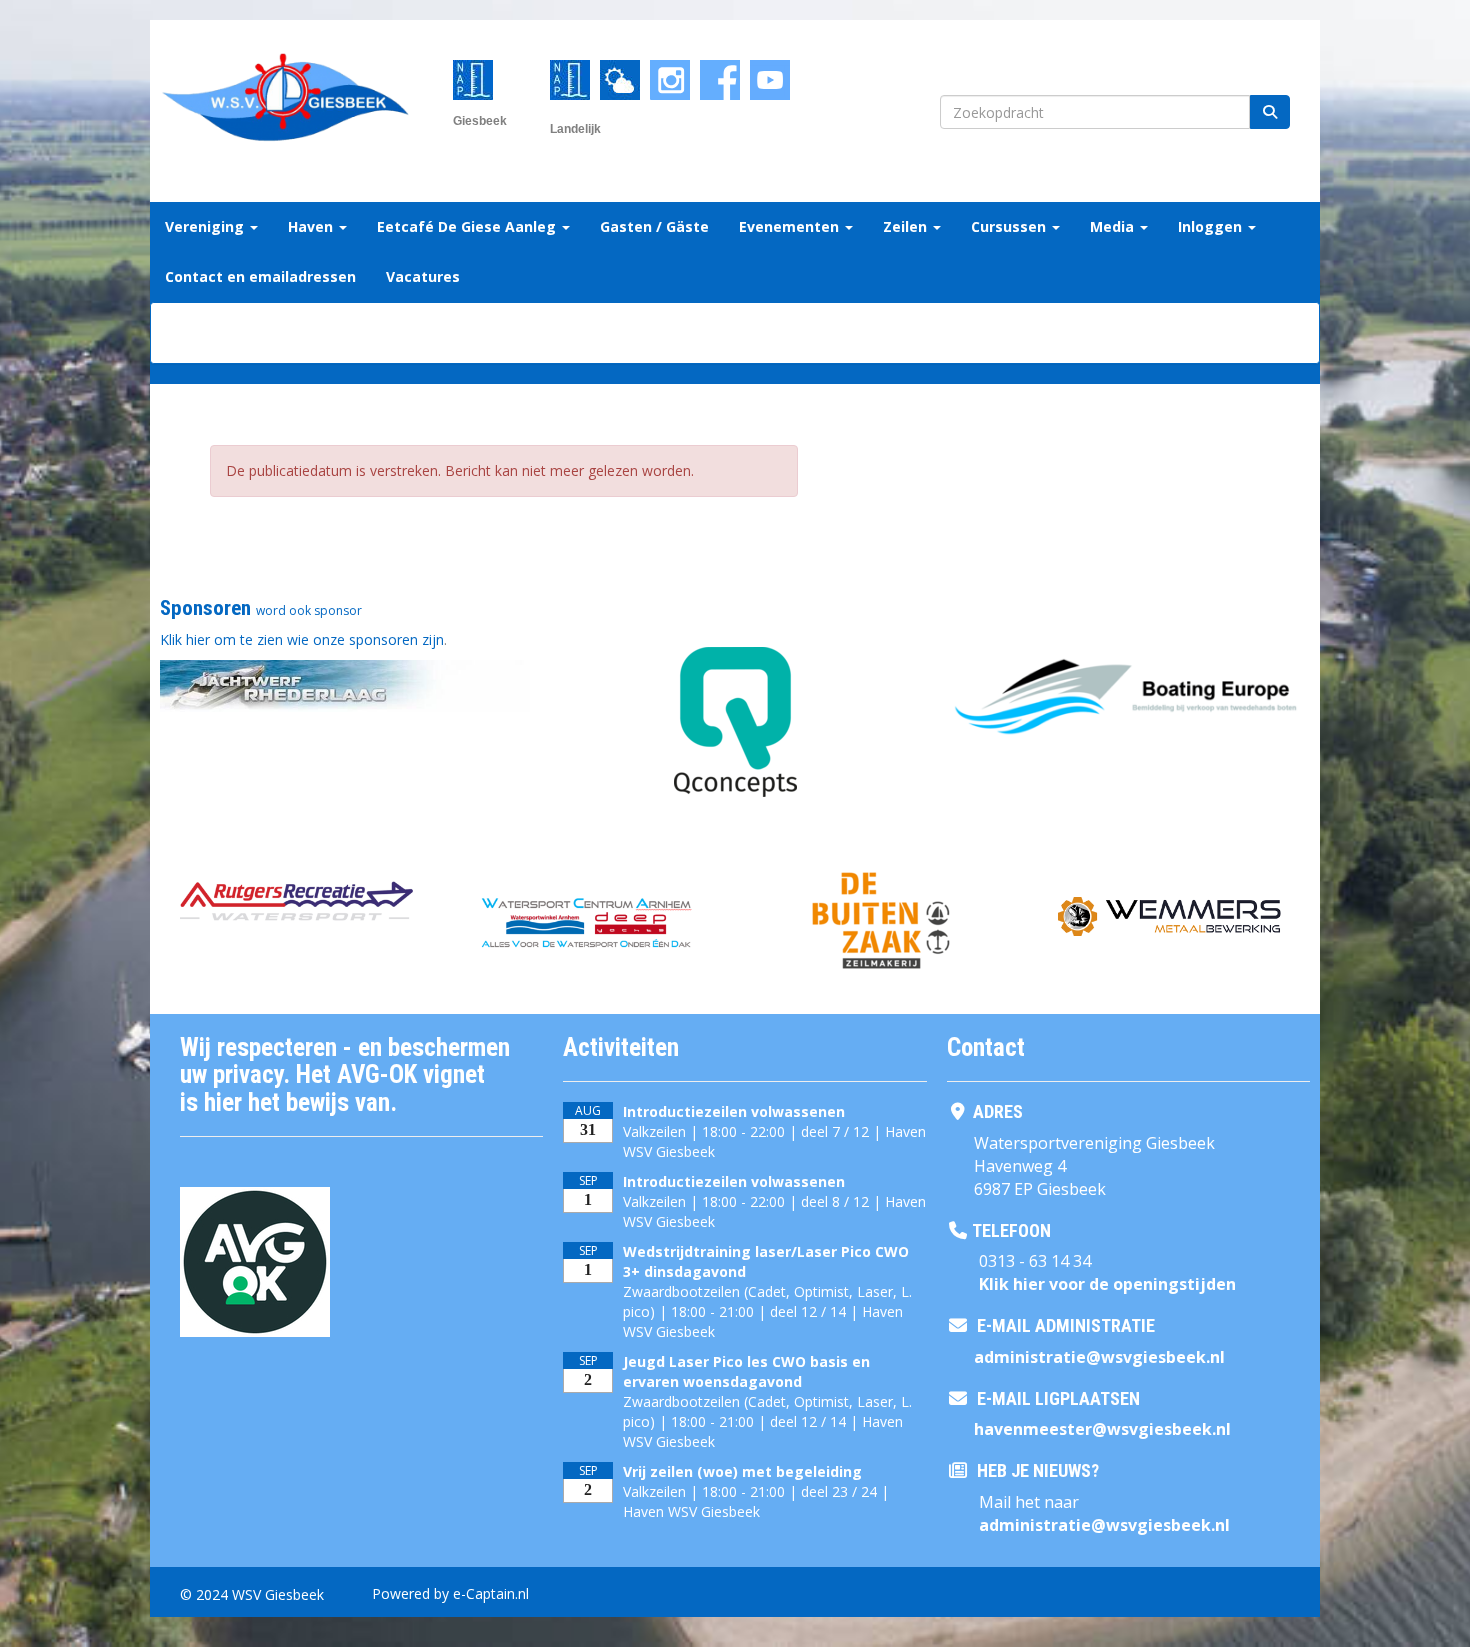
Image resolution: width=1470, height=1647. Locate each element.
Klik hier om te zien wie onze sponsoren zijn (302, 639)
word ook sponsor (309, 610)
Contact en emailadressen (260, 276)
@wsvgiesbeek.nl (1099, 1357)
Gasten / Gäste (654, 226)
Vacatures (423, 276)
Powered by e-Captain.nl (450, 1593)
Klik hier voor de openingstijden (1107, 1284)
